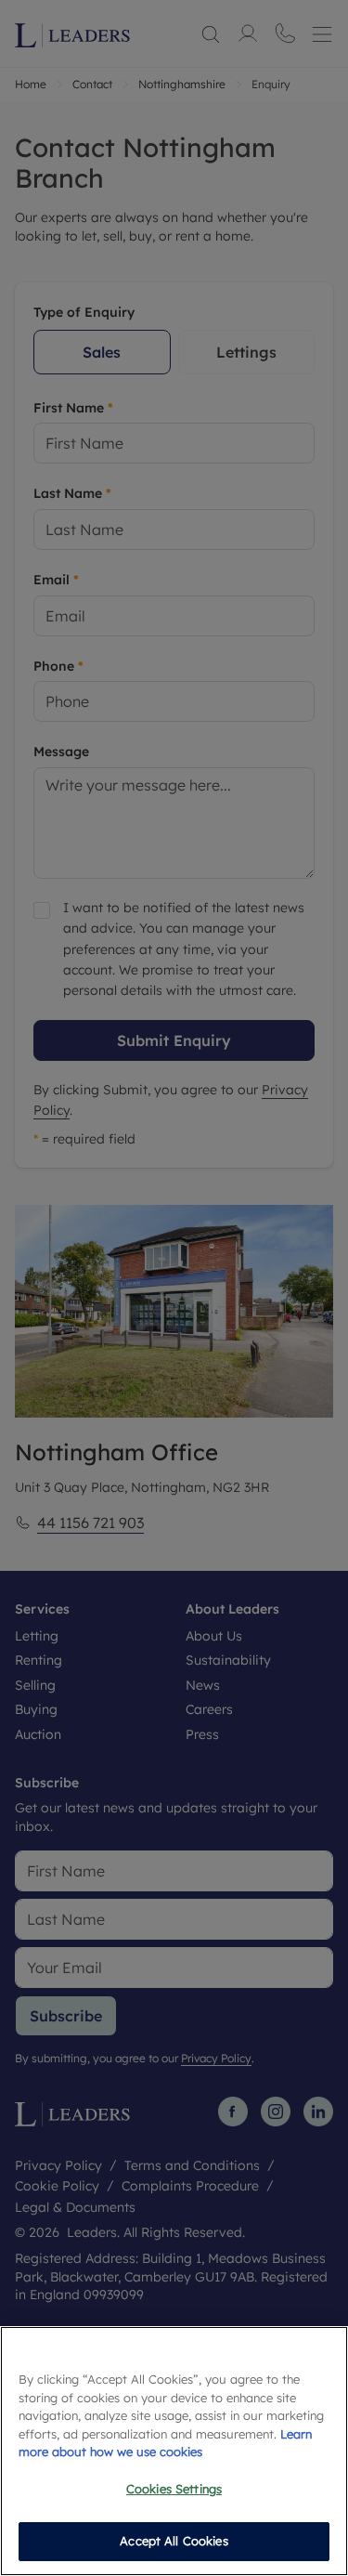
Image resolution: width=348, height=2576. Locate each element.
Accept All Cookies (174, 2541)
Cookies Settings (174, 2489)
